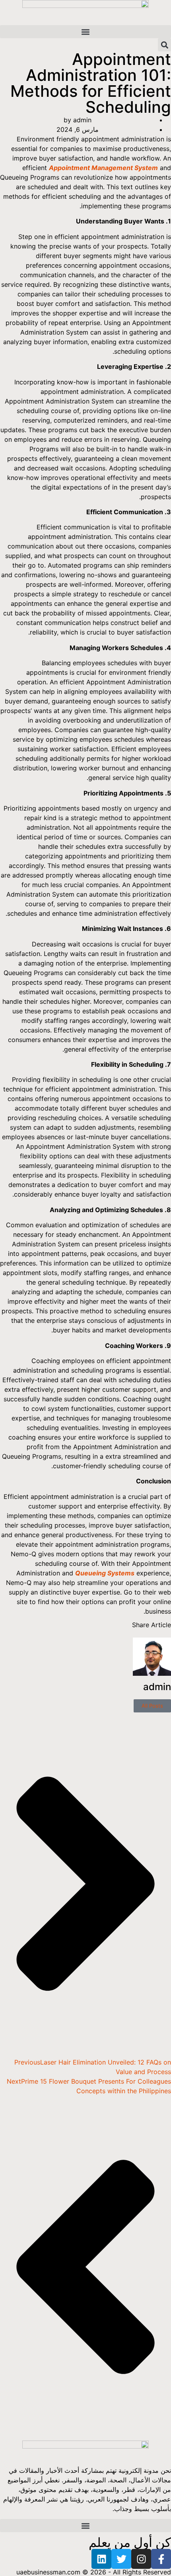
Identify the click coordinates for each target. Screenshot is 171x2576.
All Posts (152, 1706)
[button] (85, 32)
